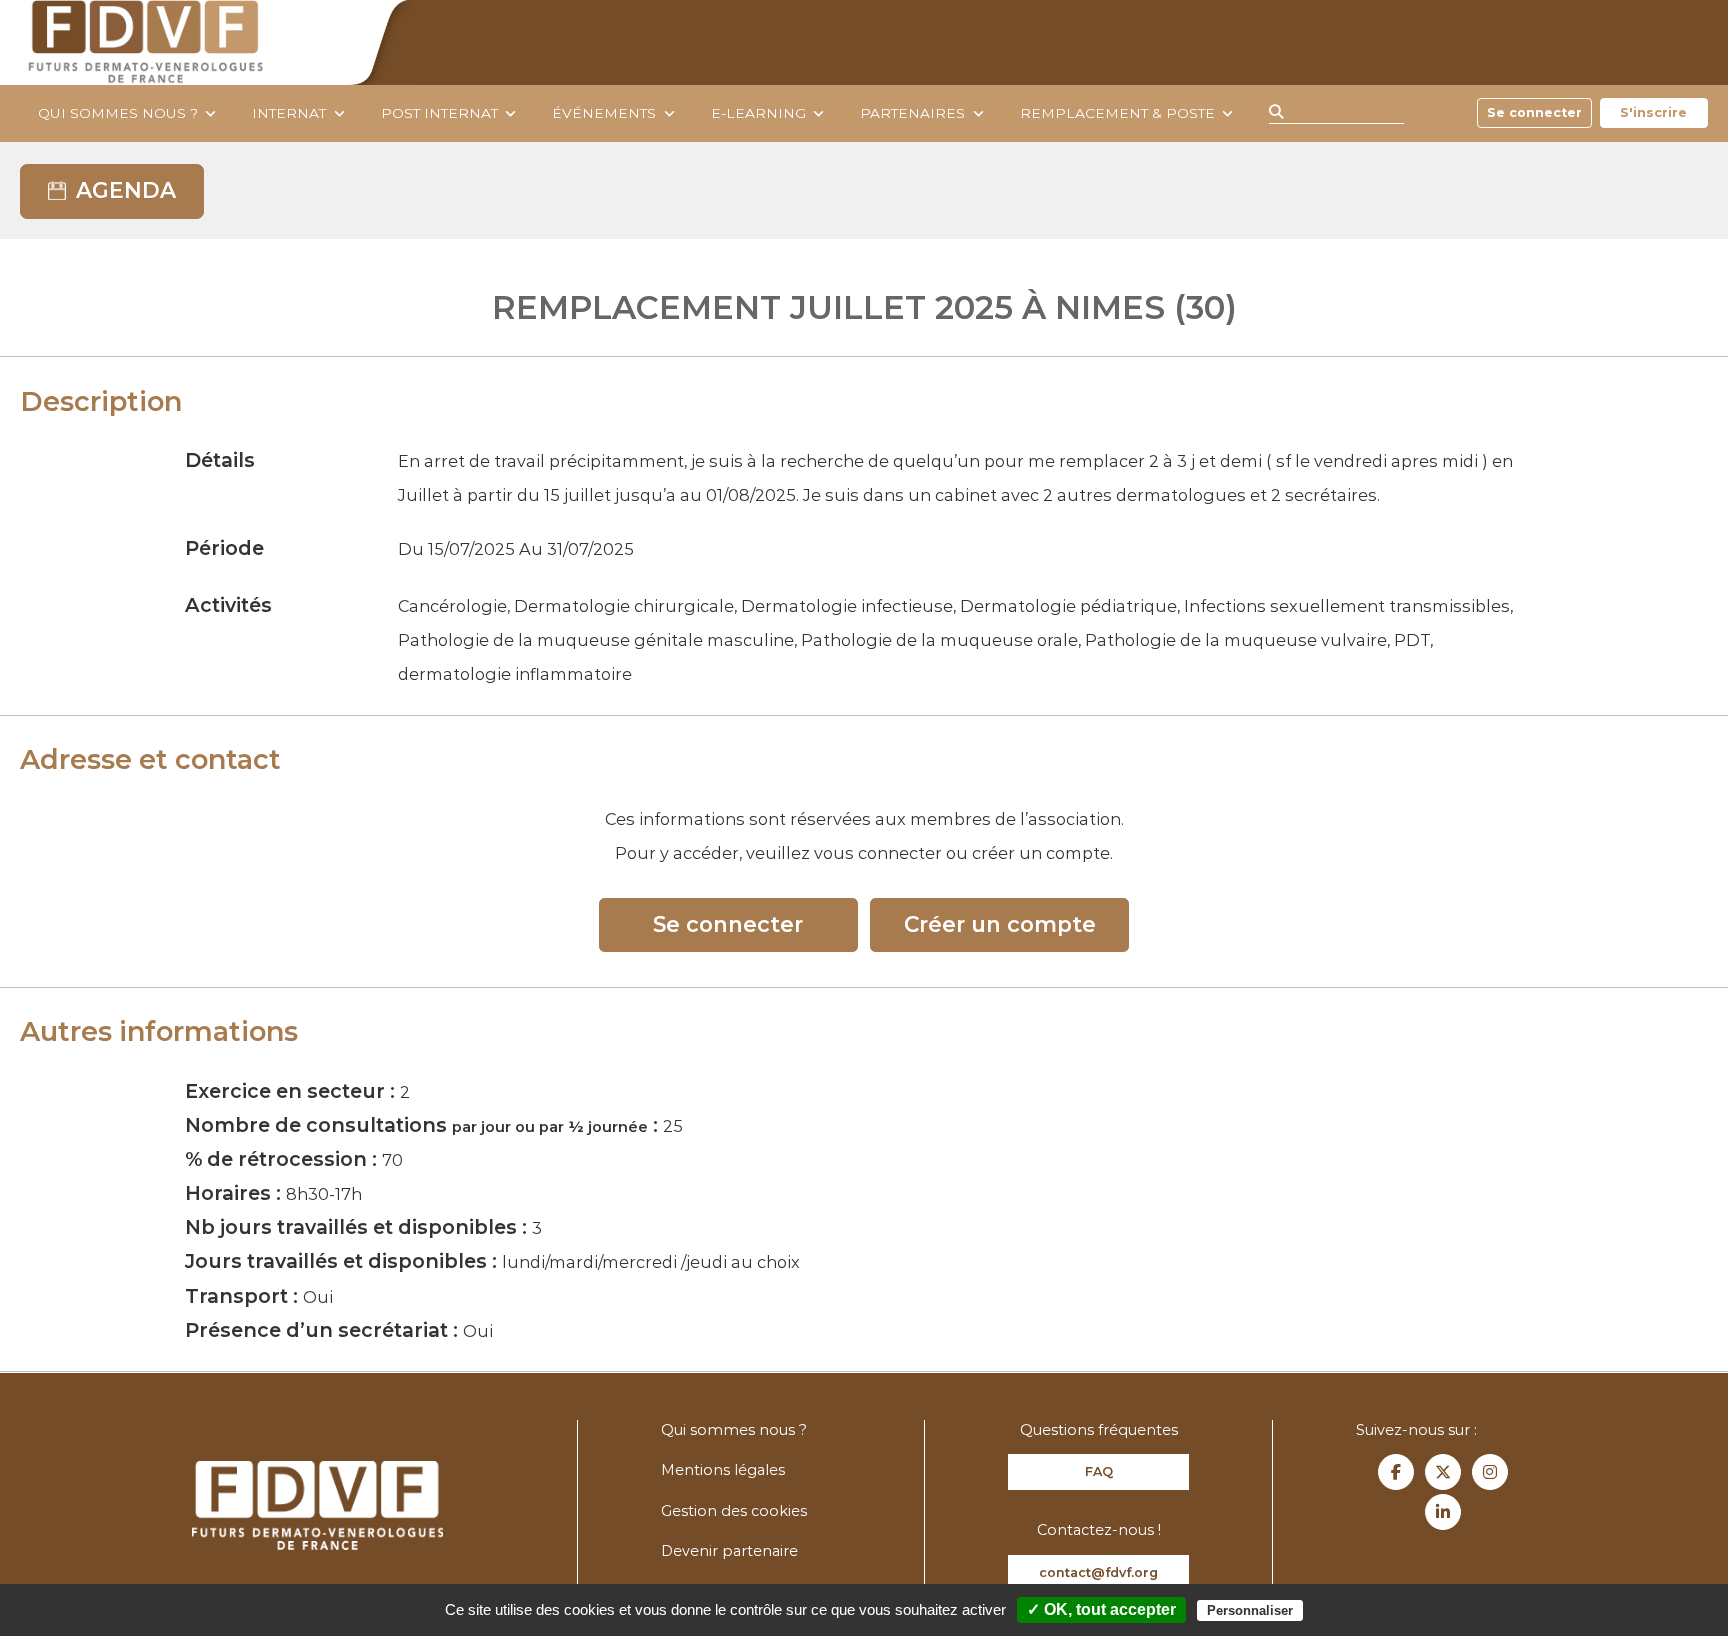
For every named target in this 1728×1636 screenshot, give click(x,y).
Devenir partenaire (729, 1551)
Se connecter (1534, 112)
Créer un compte (1000, 924)
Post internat (439, 113)
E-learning (758, 113)
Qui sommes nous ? (118, 113)
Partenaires (912, 113)
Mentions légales (723, 1470)
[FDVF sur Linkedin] (1443, 1512)
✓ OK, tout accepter (1101, 1609)
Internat (289, 113)
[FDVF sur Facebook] (1396, 1472)
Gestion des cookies (734, 1511)
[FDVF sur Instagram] (1490, 1472)
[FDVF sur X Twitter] (1443, 1472)
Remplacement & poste (1117, 113)
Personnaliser (1250, 1610)
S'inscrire (1653, 112)
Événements (604, 113)
